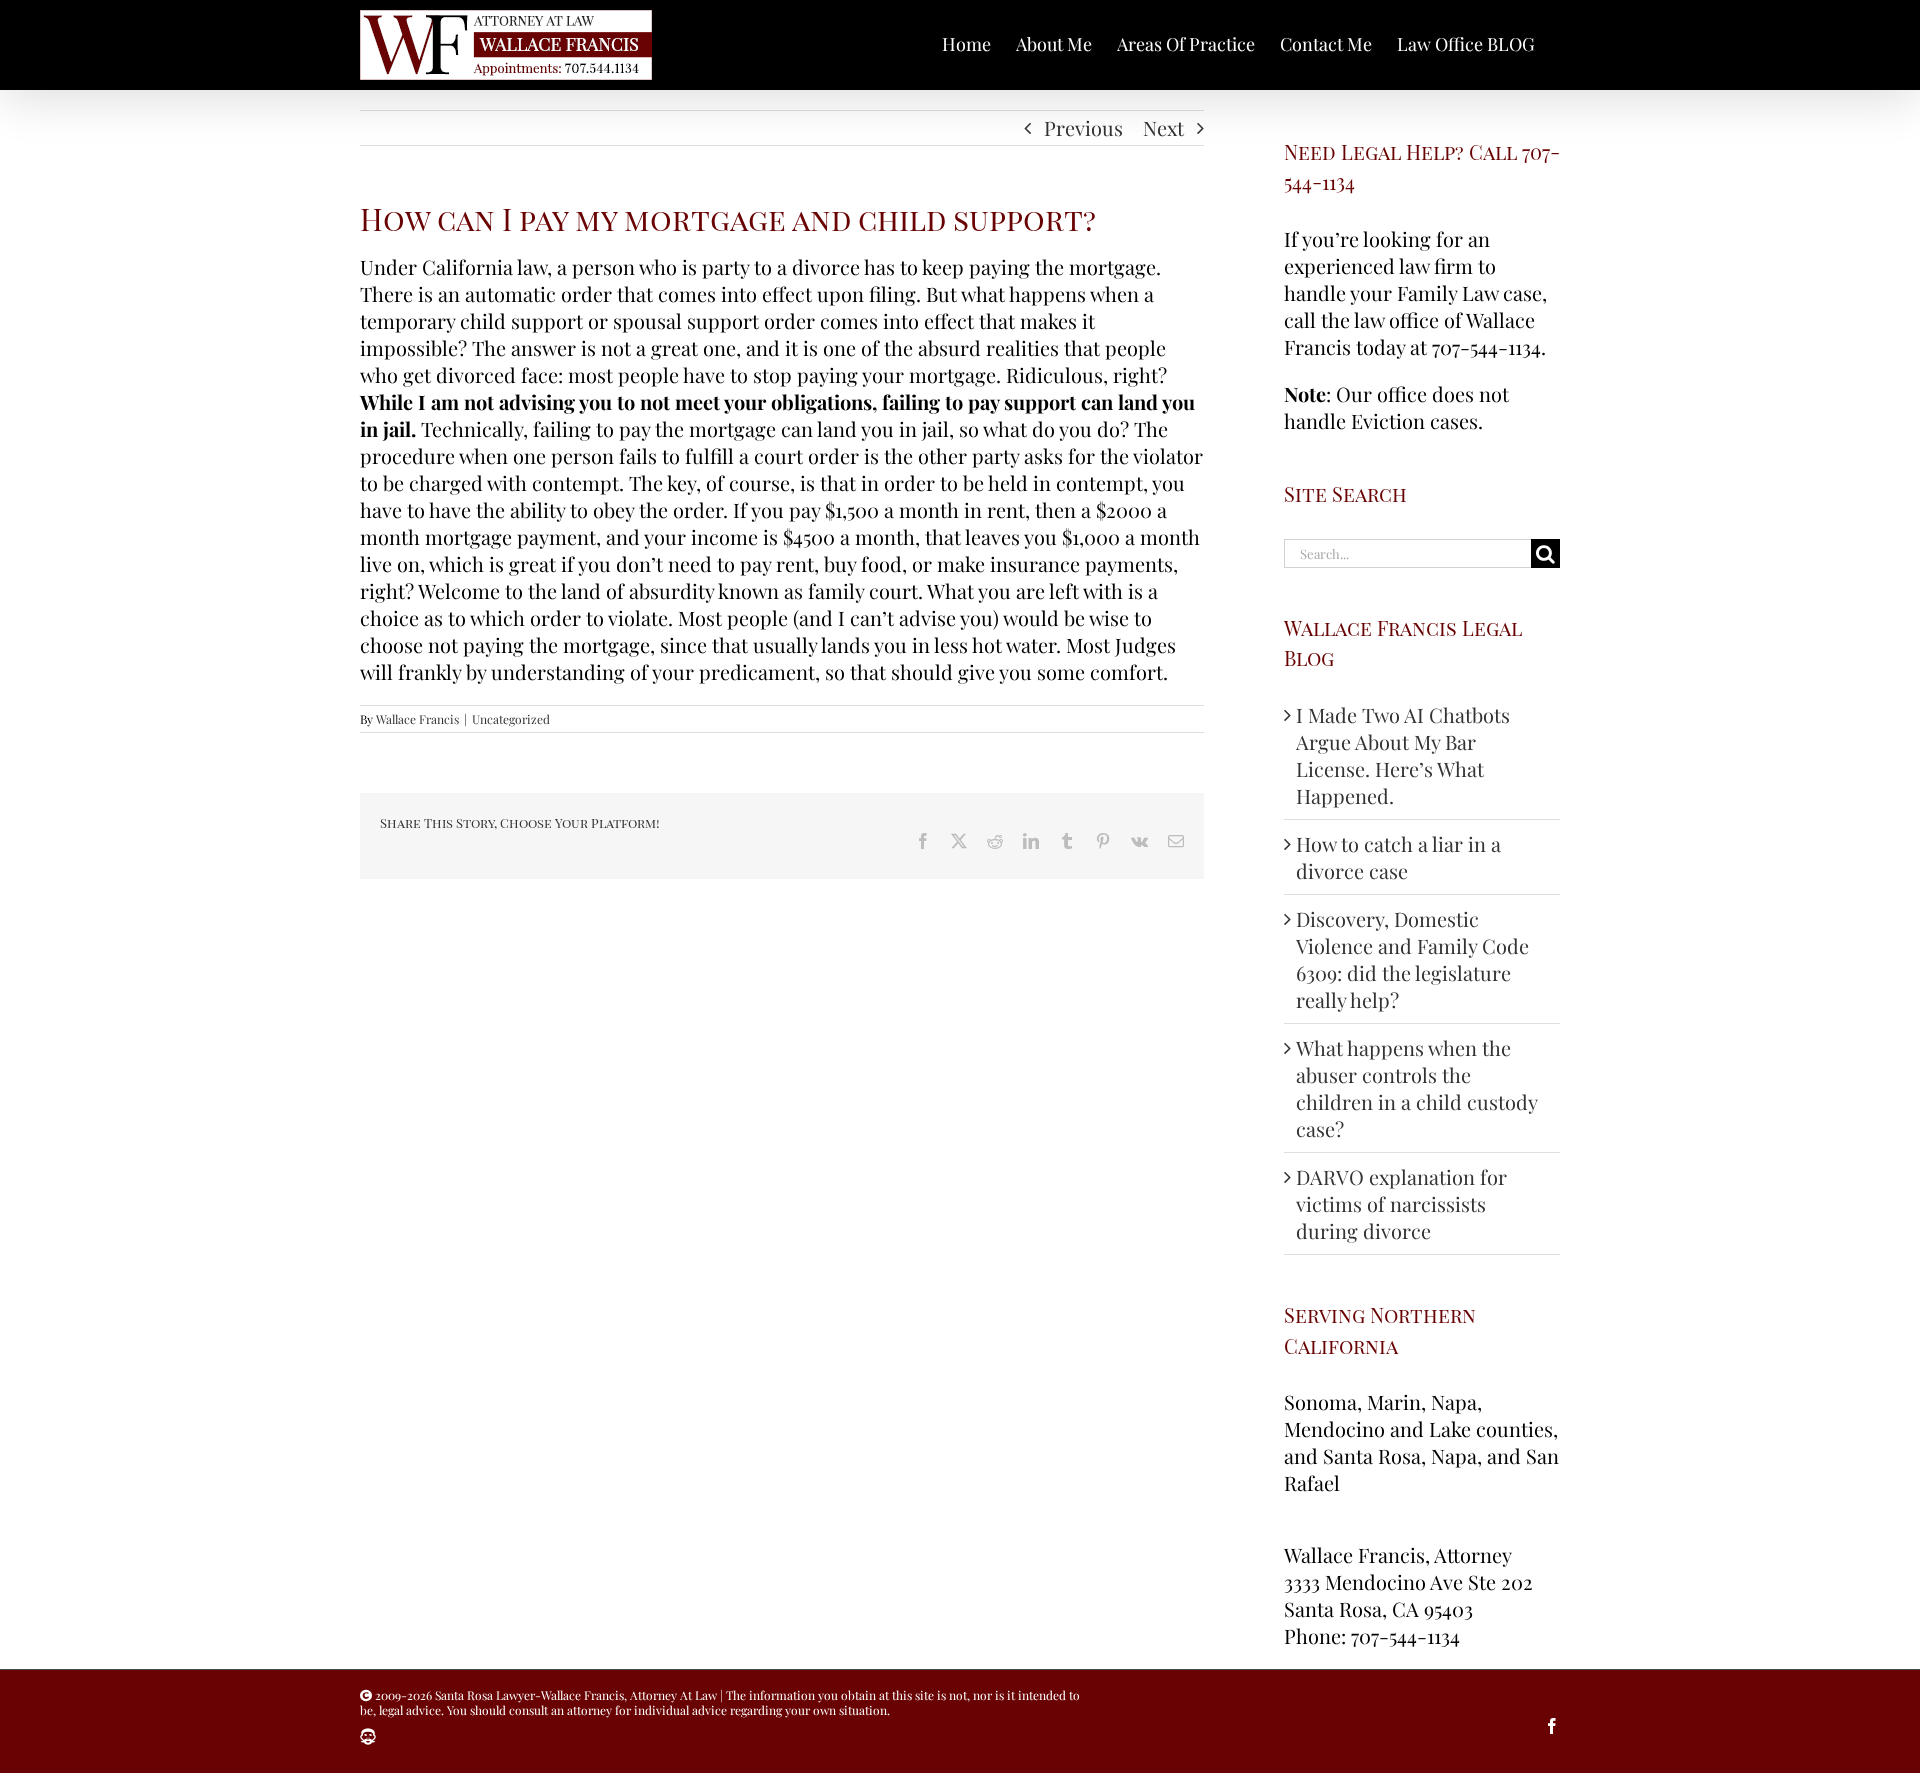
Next (1163, 127)
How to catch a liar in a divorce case (1398, 857)
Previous (1083, 127)
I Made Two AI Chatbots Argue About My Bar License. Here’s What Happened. (1403, 755)
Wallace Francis (417, 719)
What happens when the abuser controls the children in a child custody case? (1416, 1088)
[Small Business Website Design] (368, 1737)
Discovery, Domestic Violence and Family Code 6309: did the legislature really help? (1412, 959)
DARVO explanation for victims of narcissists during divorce (1401, 1203)
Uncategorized (511, 719)
